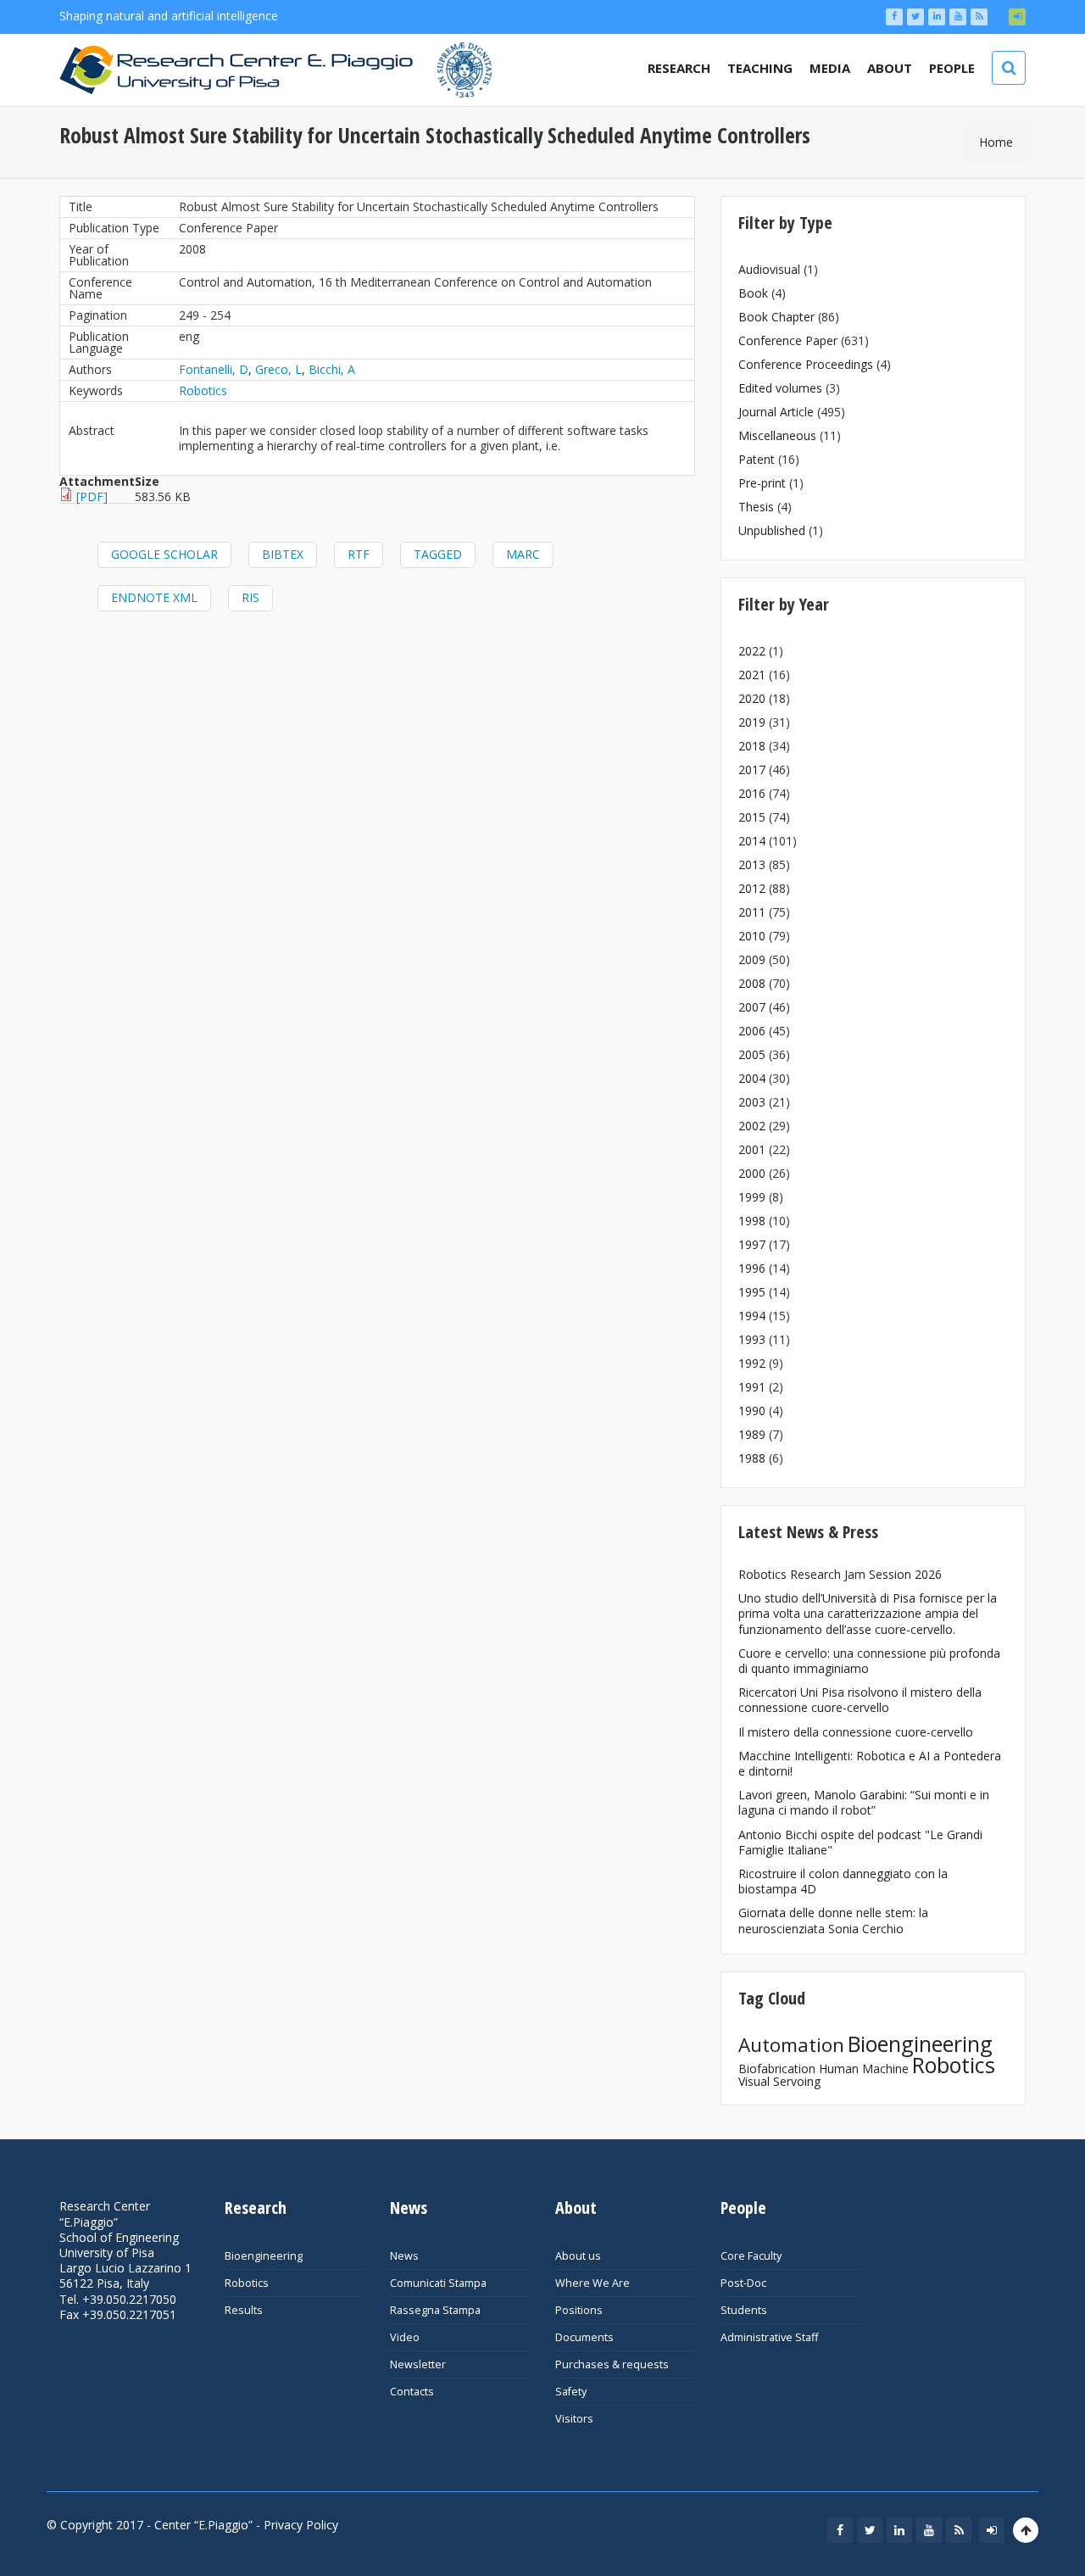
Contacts (412, 2392)
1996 (752, 1268)
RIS (250, 597)
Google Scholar (164, 554)
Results (244, 2310)
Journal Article (776, 412)
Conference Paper (788, 340)
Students (744, 2310)
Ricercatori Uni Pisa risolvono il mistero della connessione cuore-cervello (860, 1700)
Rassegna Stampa (435, 2310)
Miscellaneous (777, 435)
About (890, 68)
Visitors (574, 2419)
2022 (752, 651)
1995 (752, 1292)
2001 (752, 1149)
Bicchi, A (332, 369)
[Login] (1017, 17)
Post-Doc (743, 2283)
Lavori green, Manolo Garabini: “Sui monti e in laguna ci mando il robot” (864, 1802)
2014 (752, 841)
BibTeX (283, 554)
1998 (752, 1221)
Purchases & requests (612, 2364)
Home (996, 142)
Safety (571, 2392)
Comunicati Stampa (438, 2283)
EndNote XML (154, 597)
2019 (752, 722)
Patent (757, 459)
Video (405, 2337)
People (952, 68)
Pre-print (762, 483)
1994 (752, 1316)
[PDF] (92, 496)
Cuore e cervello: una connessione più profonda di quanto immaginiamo (869, 1661)
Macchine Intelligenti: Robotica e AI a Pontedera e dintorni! (870, 1763)
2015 (752, 817)
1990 (752, 1411)
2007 (752, 1007)
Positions (579, 2310)
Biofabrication (777, 2069)
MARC (523, 554)
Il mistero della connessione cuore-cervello (856, 1732)
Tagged (438, 554)
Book (753, 293)
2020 (752, 698)
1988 (752, 1458)
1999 (752, 1197)
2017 (752, 769)
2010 (752, 936)
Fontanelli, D (214, 369)
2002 (752, 1126)
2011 (752, 912)
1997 (752, 1244)
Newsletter (418, 2364)
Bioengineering (920, 2044)
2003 (752, 1102)
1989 (752, 1434)
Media (830, 68)
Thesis (756, 507)
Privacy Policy (301, 2525)
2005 (752, 1054)
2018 (752, 746)
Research (679, 68)
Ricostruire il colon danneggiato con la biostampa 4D (843, 1881)
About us (578, 2256)
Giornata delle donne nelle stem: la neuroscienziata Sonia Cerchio (833, 1920)
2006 (752, 1031)
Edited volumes (780, 388)
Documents (584, 2337)
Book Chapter (776, 317)
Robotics (203, 390)
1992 (752, 1363)
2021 (752, 675)
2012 (752, 888)
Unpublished (772, 530)
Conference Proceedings (806, 364)
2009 (752, 959)
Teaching (760, 68)
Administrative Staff (769, 2337)
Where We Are (593, 2283)
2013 (752, 864)
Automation (791, 2045)
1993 (752, 1339)
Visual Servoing (779, 2081)
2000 (752, 1173)
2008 (752, 983)
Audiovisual (769, 269)
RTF (359, 554)
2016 (752, 793)
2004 (752, 1078)
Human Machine (864, 2069)
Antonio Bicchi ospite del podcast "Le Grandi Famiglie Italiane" (860, 1842)
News (404, 2256)
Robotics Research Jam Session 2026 (840, 1574)
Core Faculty (751, 2256)
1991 (752, 1387)
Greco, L (278, 369)
